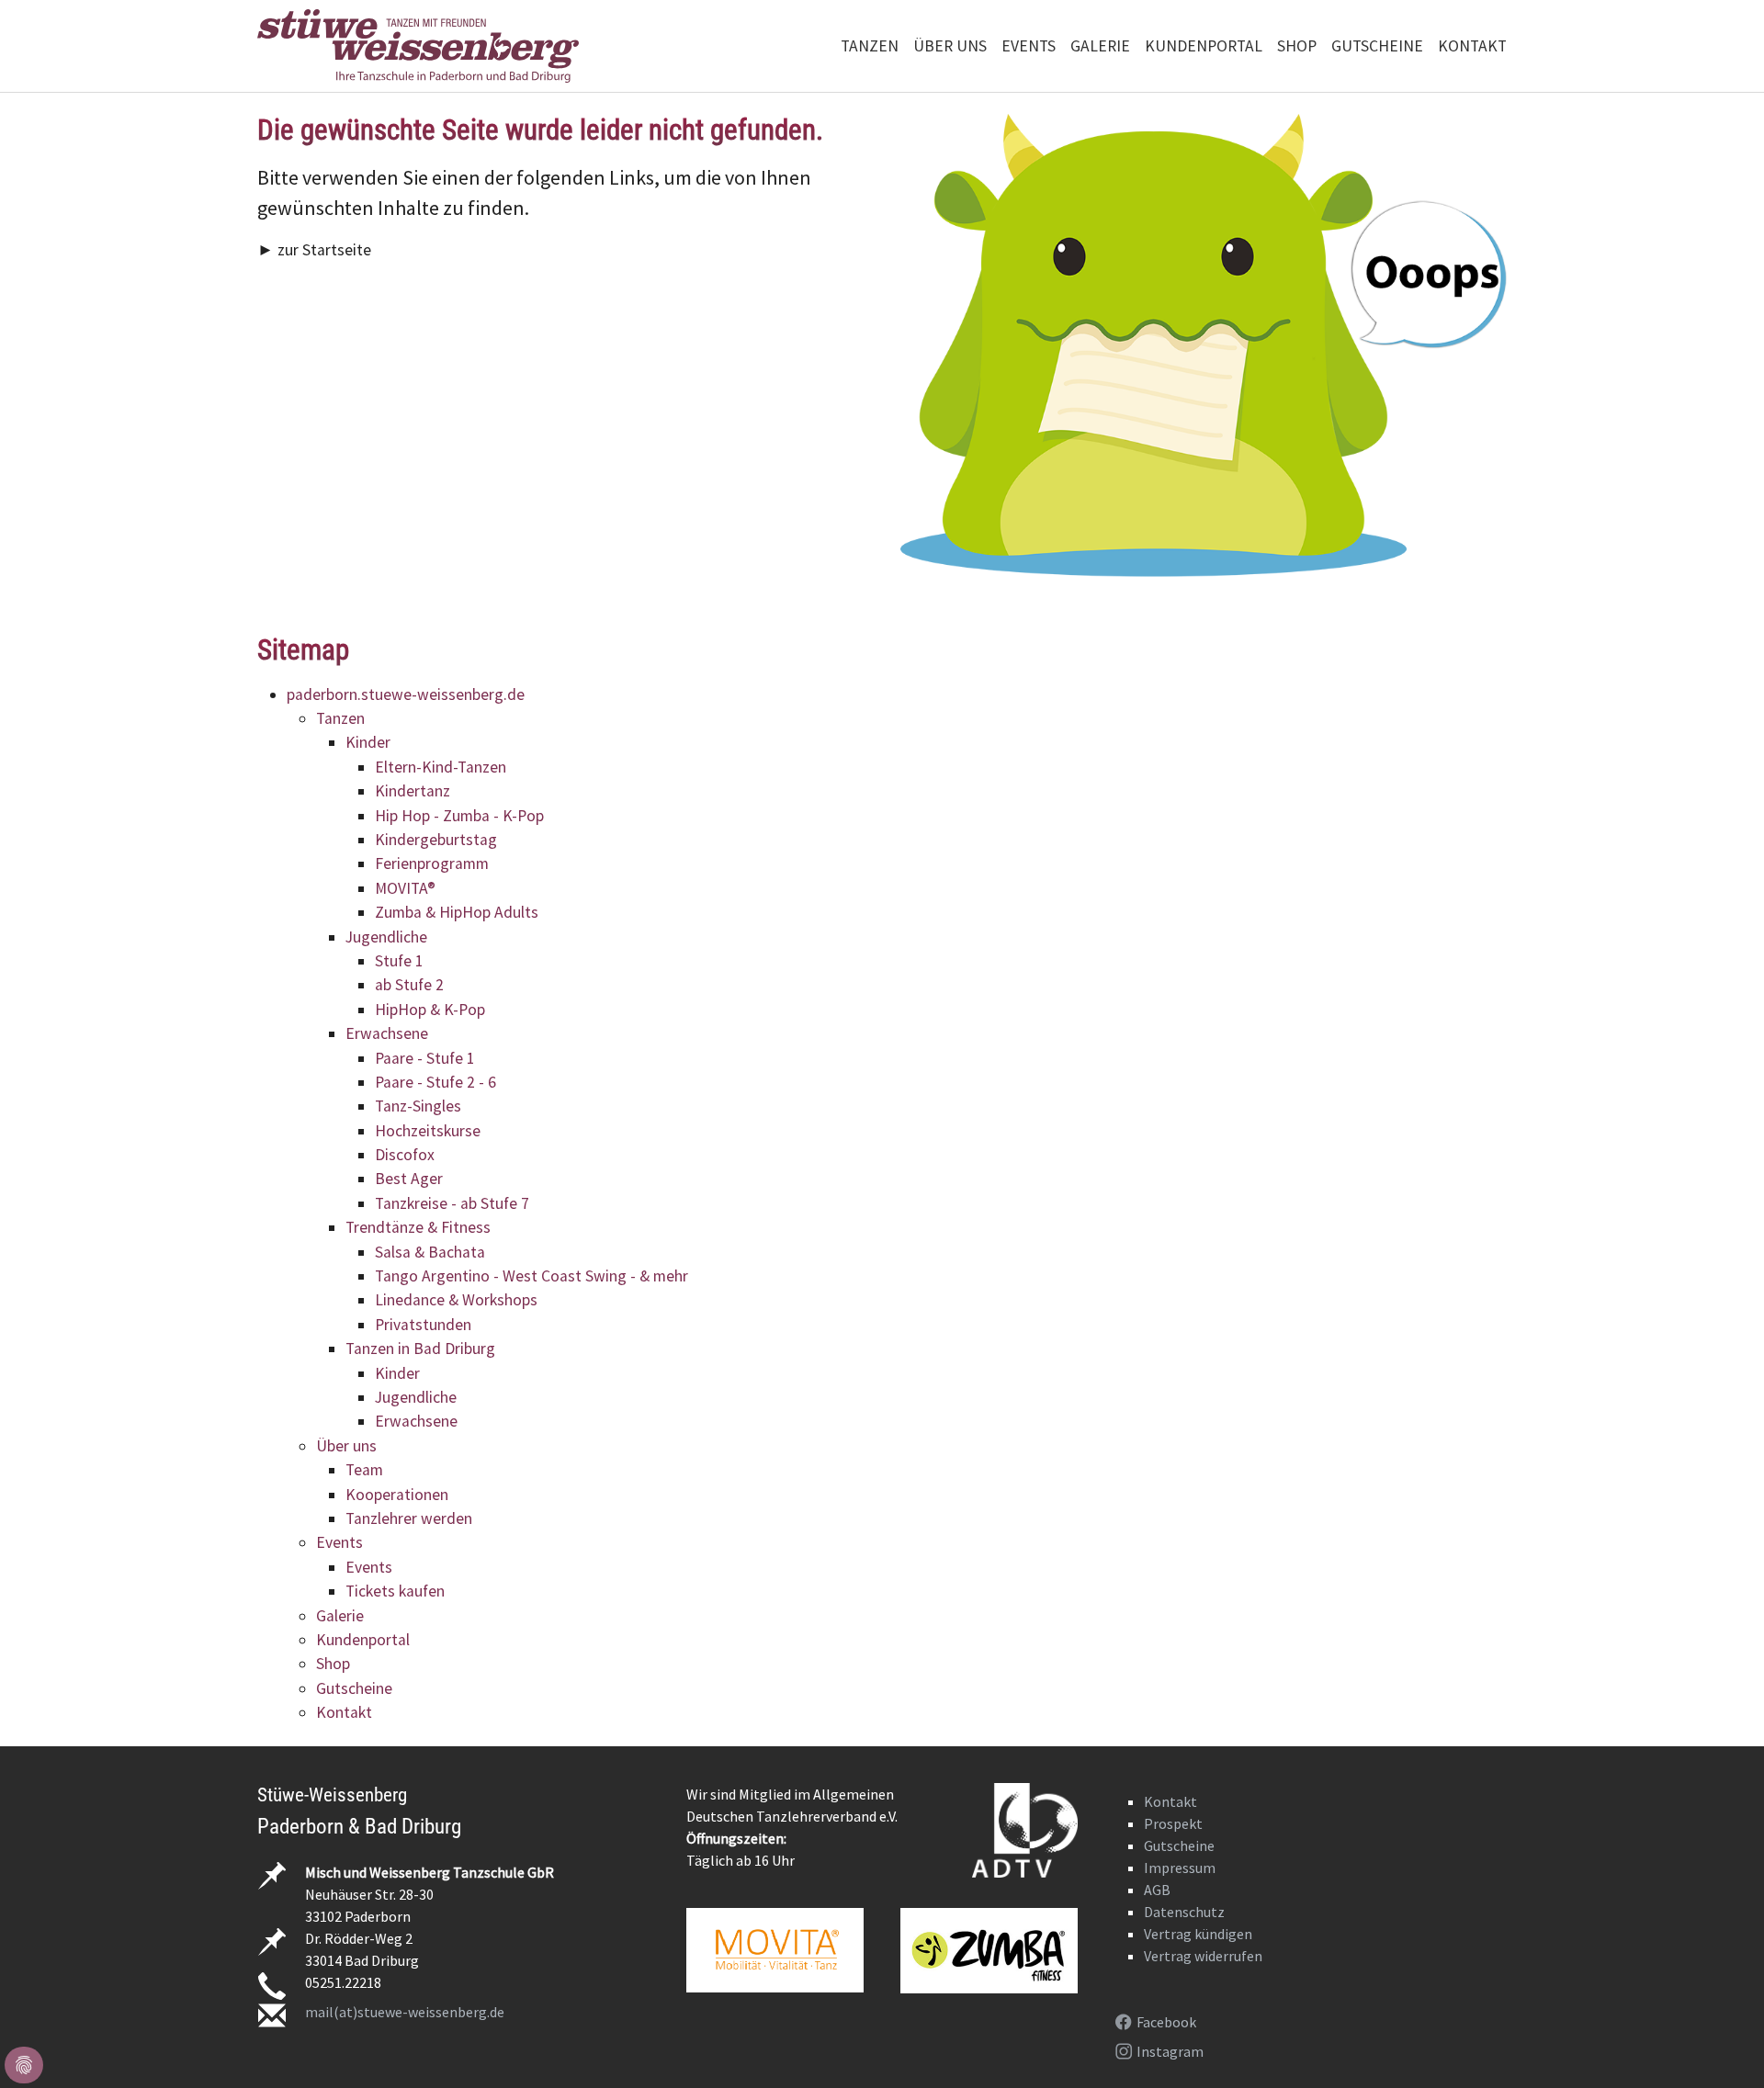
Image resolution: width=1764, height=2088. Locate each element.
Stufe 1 (399, 961)
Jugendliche (386, 937)
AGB (1157, 1890)
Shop (333, 1664)
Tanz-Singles (418, 1106)
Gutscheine (354, 1688)
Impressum (1180, 1868)
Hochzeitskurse (428, 1131)
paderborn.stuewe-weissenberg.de (406, 694)
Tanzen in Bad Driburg (420, 1349)
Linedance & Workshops (456, 1300)
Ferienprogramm (432, 863)
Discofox (405, 1155)
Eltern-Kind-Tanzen (441, 767)
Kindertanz (413, 791)
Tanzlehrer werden (409, 1518)
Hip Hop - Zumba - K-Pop (459, 816)
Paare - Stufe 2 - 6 (435, 1082)
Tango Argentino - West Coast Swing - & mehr (531, 1276)
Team (364, 1470)
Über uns (346, 1446)
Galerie (340, 1616)
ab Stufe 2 (409, 985)
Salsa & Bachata (430, 1252)
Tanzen (340, 718)
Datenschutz (1184, 1912)
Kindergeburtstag (436, 840)
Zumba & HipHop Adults (457, 912)
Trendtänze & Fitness (418, 1227)
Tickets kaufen (395, 1591)
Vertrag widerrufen (1203, 1956)
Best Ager (409, 1179)
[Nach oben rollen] (1721, 2045)
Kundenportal (363, 1640)
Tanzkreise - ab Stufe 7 (452, 1203)
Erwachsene (387, 1033)
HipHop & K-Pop (430, 1010)
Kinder (368, 742)
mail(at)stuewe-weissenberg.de (405, 2012)
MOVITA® (405, 888)
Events (339, 1542)
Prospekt (1173, 1823)
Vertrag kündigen (1198, 1934)
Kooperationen (397, 1495)
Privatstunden (423, 1325)
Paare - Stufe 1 (425, 1058)
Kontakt (344, 1712)
